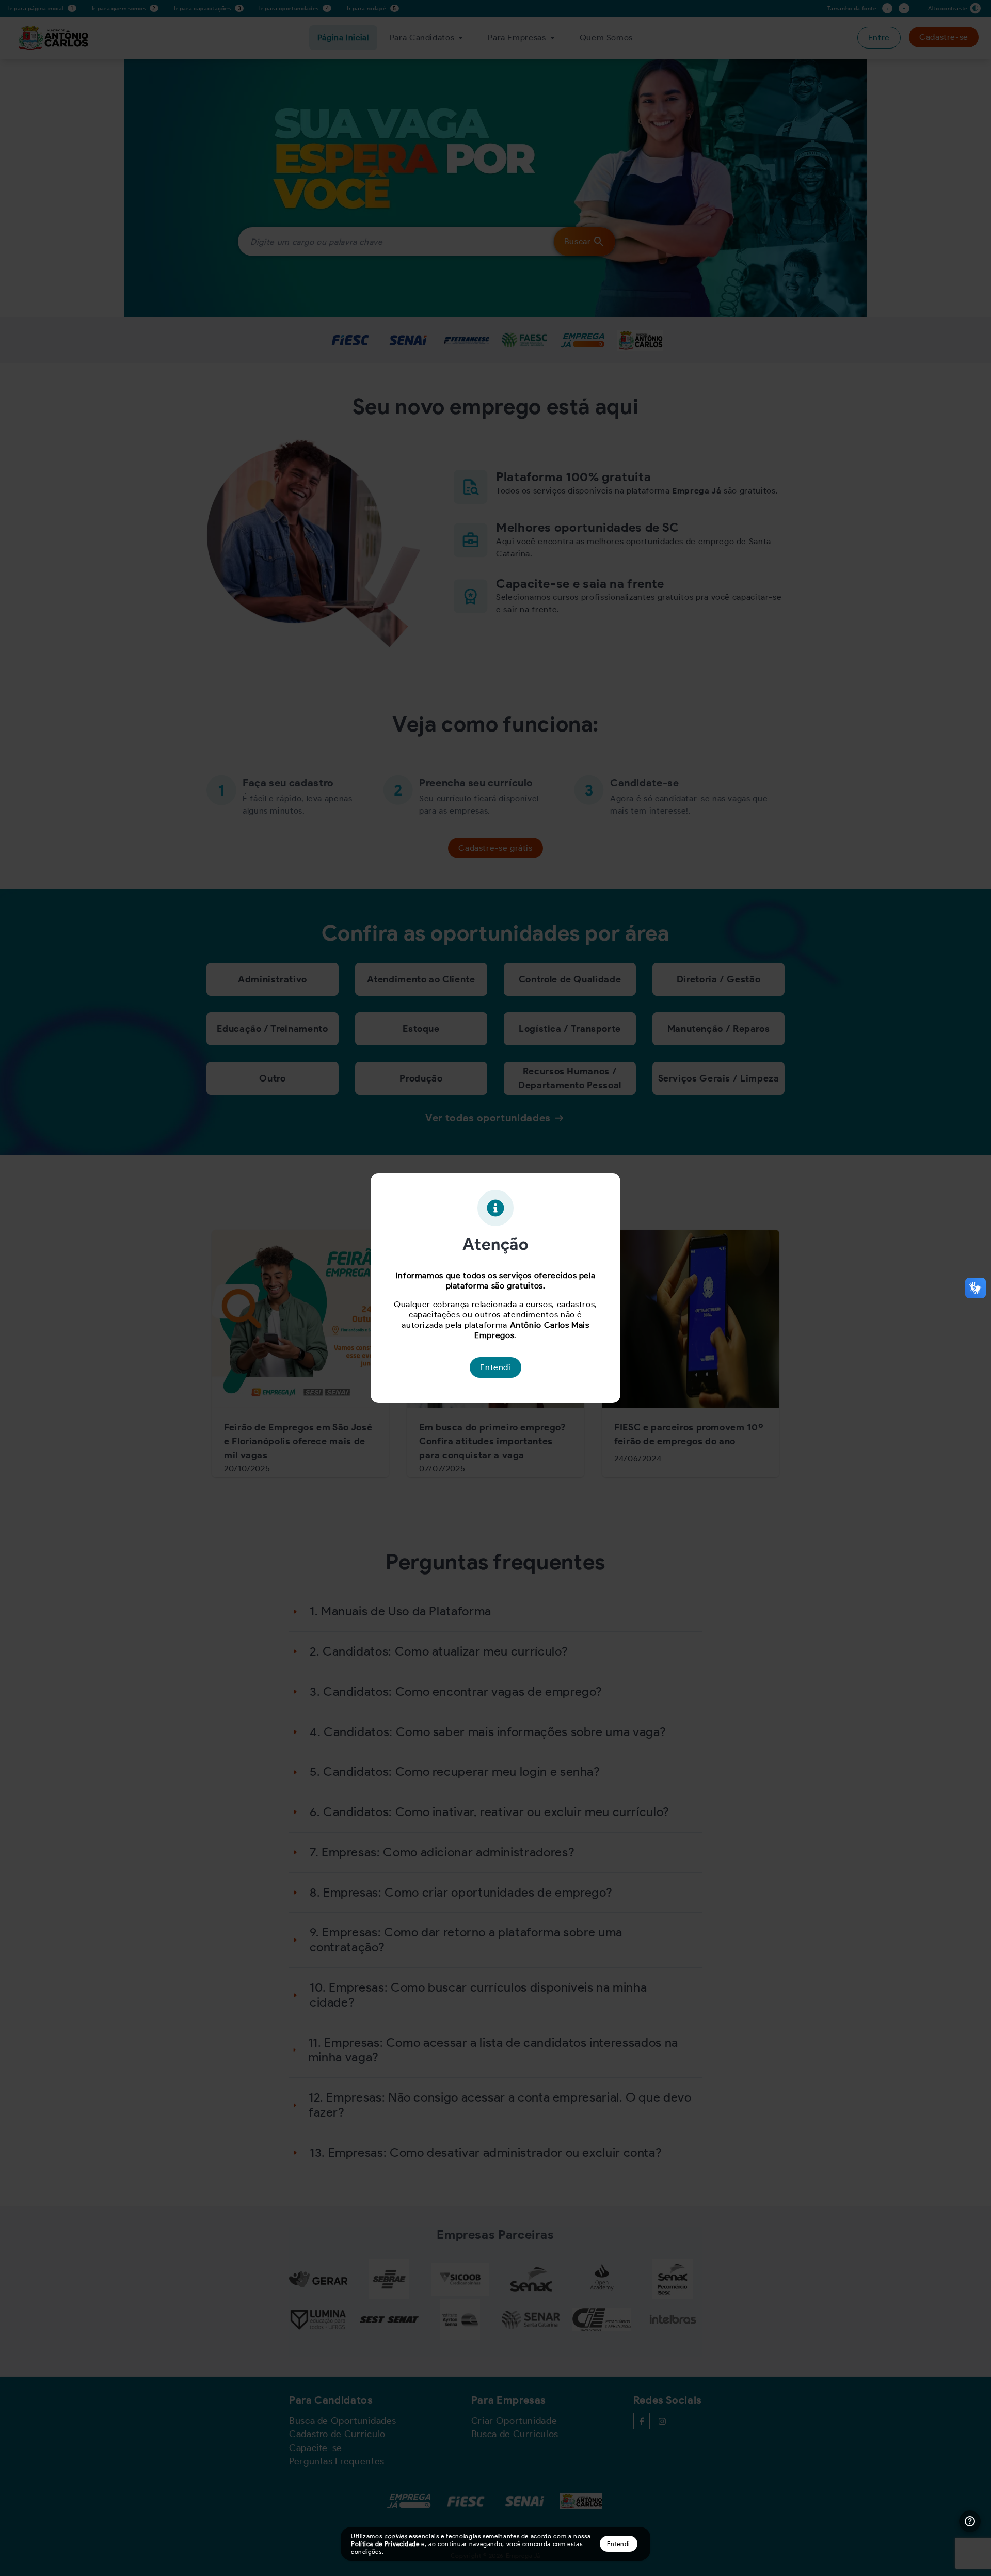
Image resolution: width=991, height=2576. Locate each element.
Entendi (619, 2544)
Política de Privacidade (385, 2544)
